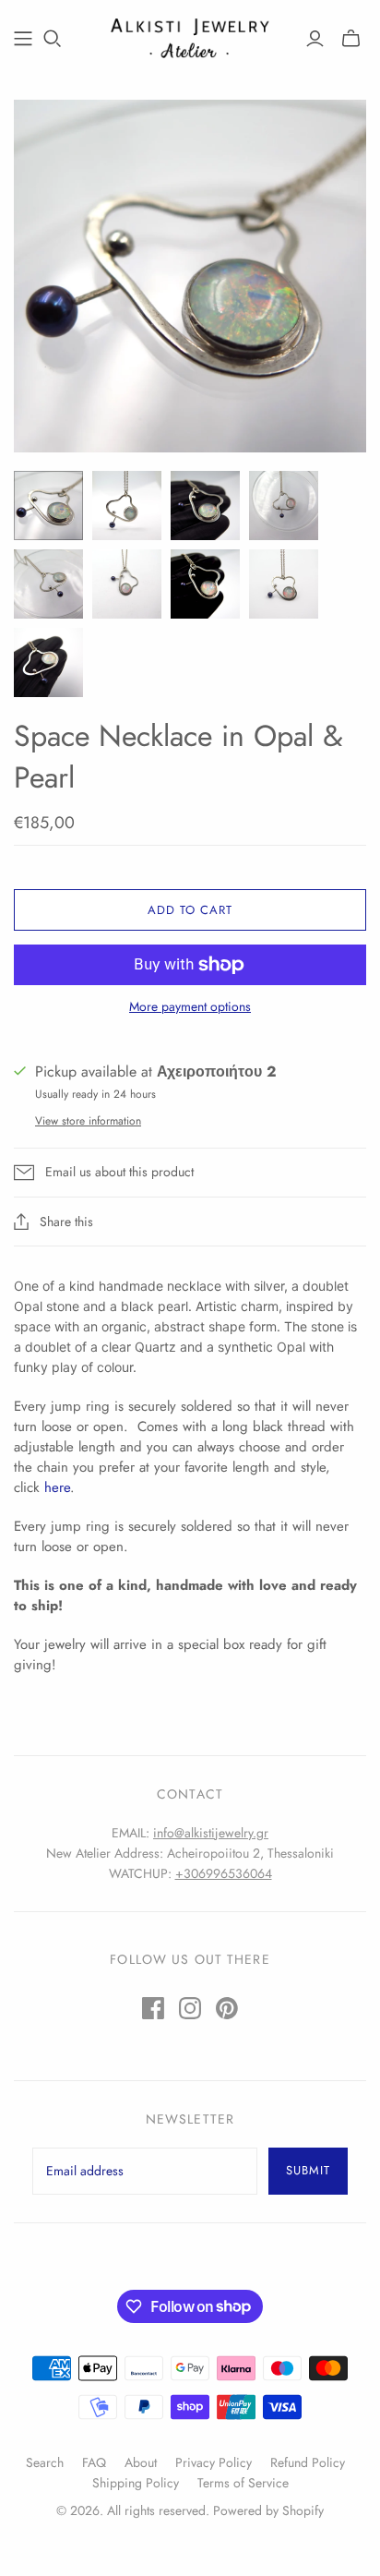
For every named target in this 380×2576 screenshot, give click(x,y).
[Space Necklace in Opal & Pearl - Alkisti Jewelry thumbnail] (48, 506)
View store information (88, 1121)
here (57, 1487)
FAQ (94, 2462)
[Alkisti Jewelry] (190, 36)
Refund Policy (308, 2462)
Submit (308, 2170)
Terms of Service (243, 2483)
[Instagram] (190, 2008)
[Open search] (53, 39)
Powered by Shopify (268, 2510)
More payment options (190, 1007)
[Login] (315, 39)
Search (45, 2462)
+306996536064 (224, 1873)
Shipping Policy (136, 2483)
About (141, 2462)
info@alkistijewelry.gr (211, 1833)
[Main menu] (23, 39)
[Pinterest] (227, 2008)
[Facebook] (153, 2008)
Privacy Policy (214, 2462)
